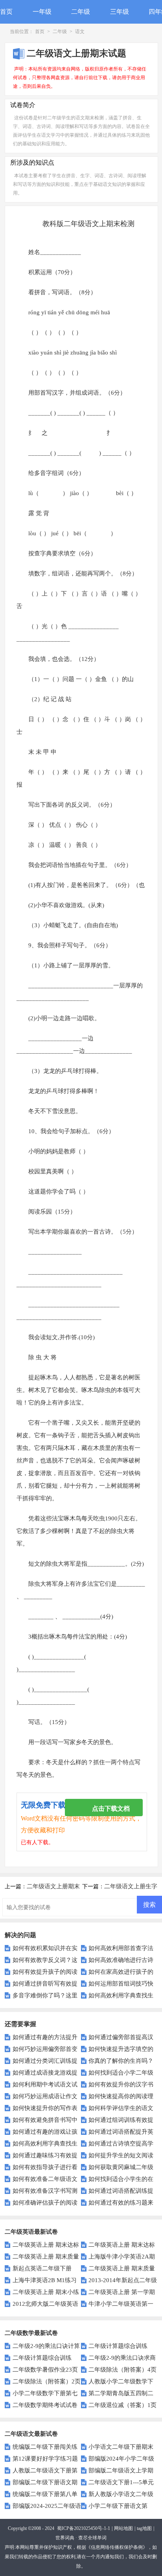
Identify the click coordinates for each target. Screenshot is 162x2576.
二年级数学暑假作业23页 (45, 2370)
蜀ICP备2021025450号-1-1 (84, 2528)
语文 (80, 32)
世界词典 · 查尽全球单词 (81, 2538)
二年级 (81, 12)
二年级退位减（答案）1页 (122, 2405)
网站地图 (123, 2528)
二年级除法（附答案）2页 (46, 2381)
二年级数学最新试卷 (31, 2333)
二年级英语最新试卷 (31, 2232)
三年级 (120, 12)
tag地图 (144, 2528)
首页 (6, 12)
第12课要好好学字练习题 (45, 2459)
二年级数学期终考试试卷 (45, 2405)
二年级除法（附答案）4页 (122, 2370)
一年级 (42, 12)
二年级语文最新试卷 (31, 2434)
